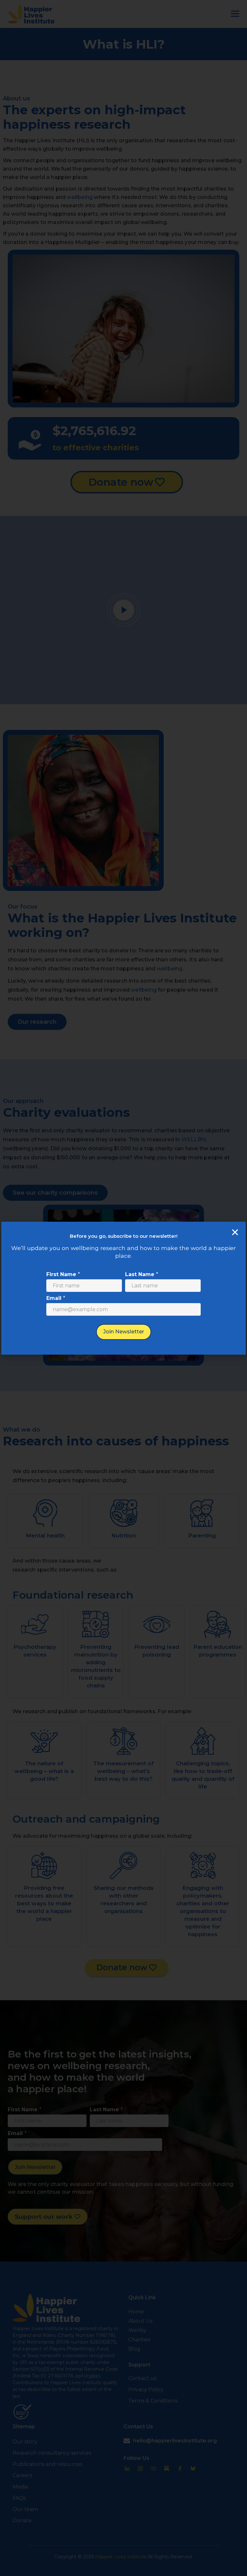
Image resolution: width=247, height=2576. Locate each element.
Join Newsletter (124, 1332)
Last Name (142, 1274)
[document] (123, 1288)
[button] (235, 1232)
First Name (63, 1274)
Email (56, 1298)
